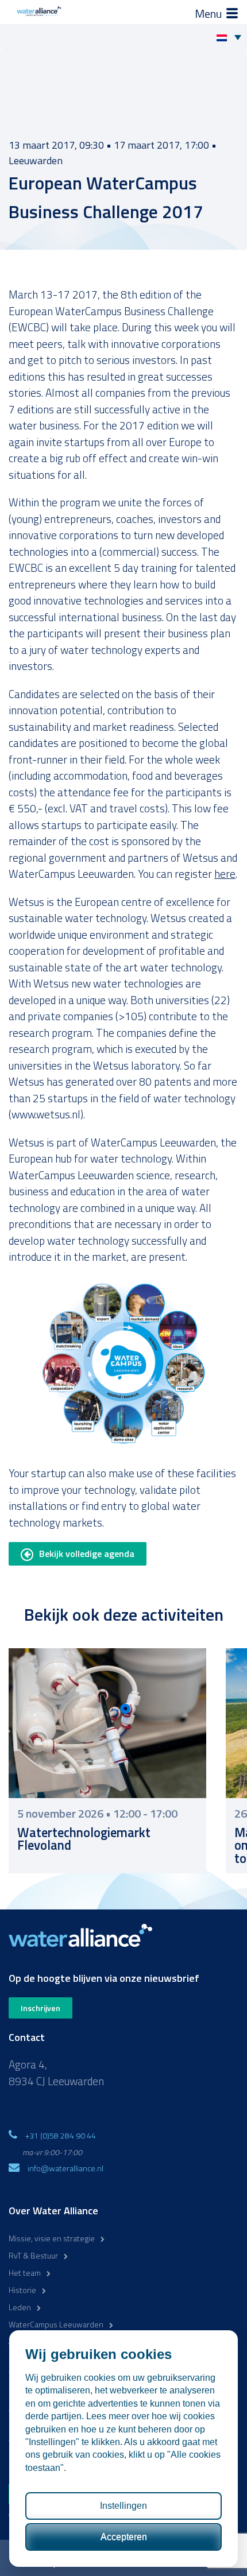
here (225, 873)
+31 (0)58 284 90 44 (61, 2135)
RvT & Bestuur (33, 2255)
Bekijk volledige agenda (87, 1554)
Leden (20, 2307)
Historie (22, 2290)
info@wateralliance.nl (65, 2168)
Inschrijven (40, 2008)
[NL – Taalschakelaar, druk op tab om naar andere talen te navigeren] (232, 37)
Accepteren (124, 2537)
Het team (25, 2273)
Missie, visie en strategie (52, 2238)
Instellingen (123, 2506)
